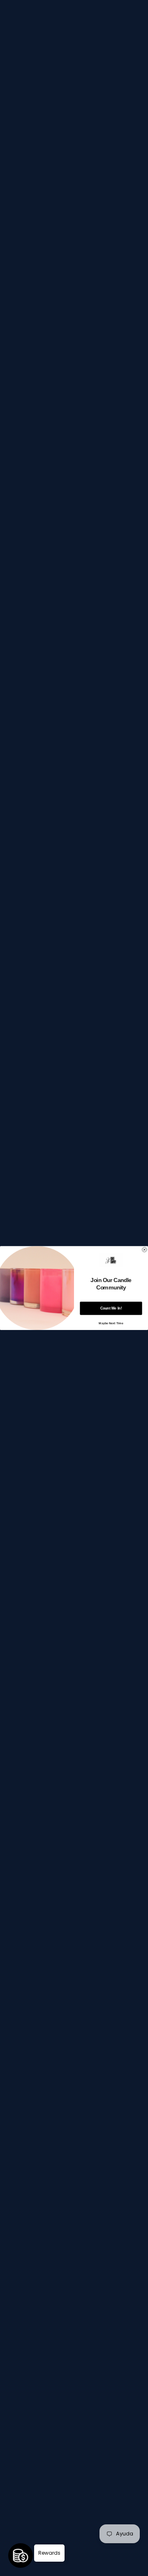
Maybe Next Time (111, 1323)
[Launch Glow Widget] (21, 2556)
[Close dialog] (145, 1250)
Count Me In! (111, 1308)
